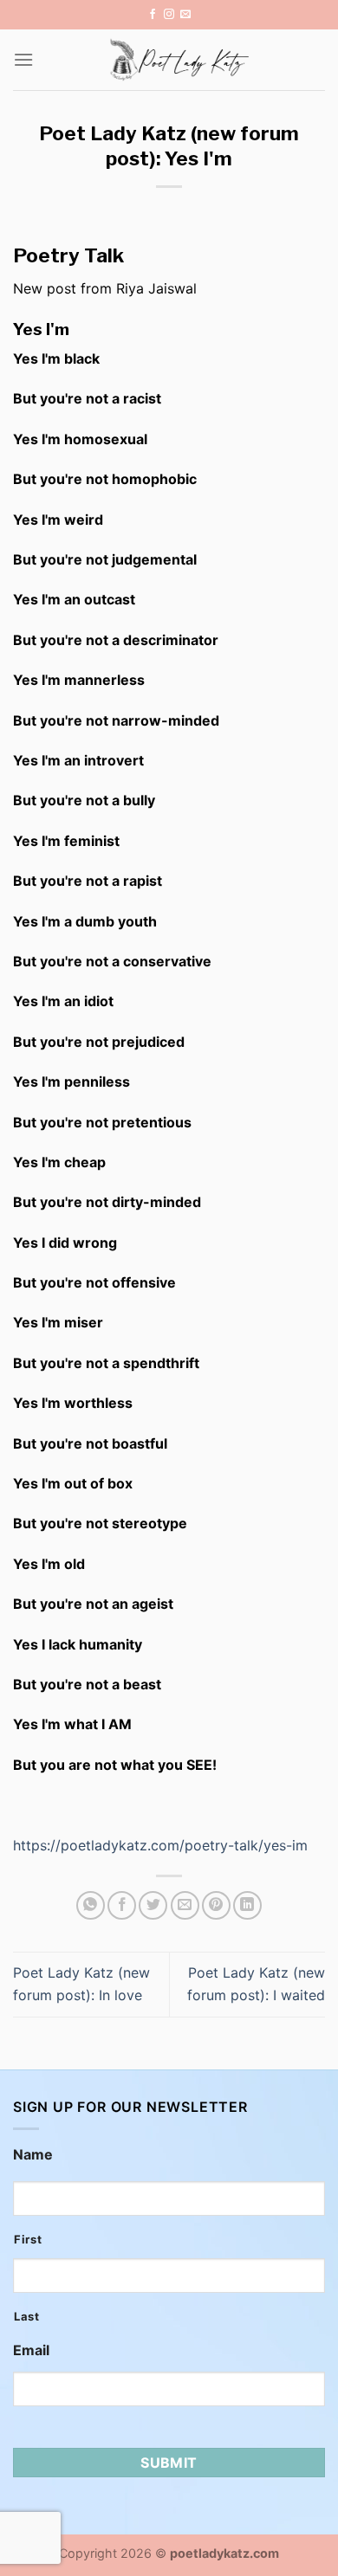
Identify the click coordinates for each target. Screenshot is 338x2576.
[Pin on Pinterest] (216, 1905)
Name (33, 2154)
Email (31, 2350)
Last (27, 2316)
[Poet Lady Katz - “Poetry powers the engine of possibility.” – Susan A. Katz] (179, 60)
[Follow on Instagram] (169, 15)
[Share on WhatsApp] (91, 1905)
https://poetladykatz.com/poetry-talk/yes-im (160, 1845)
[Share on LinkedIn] (247, 1905)
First (28, 2239)
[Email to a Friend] (185, 1905)
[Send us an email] (185, 15)
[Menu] (23, 59)
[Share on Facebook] (122, 1905)
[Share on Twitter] (153, 1905)
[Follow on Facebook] (153, 15)
